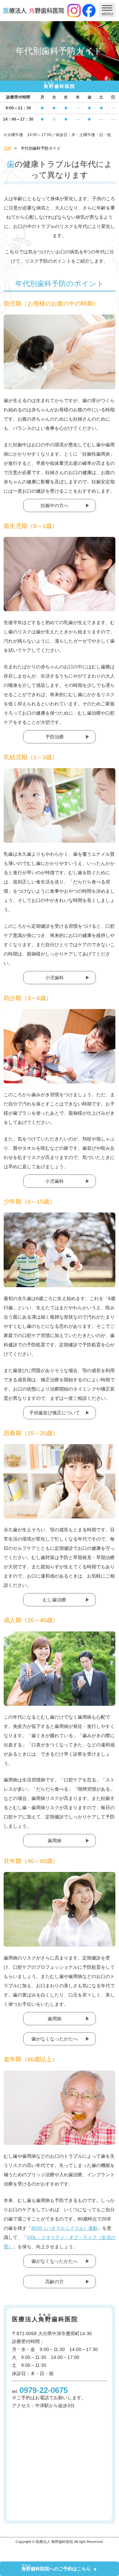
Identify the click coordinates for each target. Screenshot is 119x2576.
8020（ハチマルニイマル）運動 (64, 2228)
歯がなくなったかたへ (55, 2039)
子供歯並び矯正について (55, 1413)
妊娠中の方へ (55, 505)
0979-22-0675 (44, 2390)
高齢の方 (55, 2282)
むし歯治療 (55, 1600)
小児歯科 (55, 978)
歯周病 (55, 1841)
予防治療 (55, 737)
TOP (8, 148)
